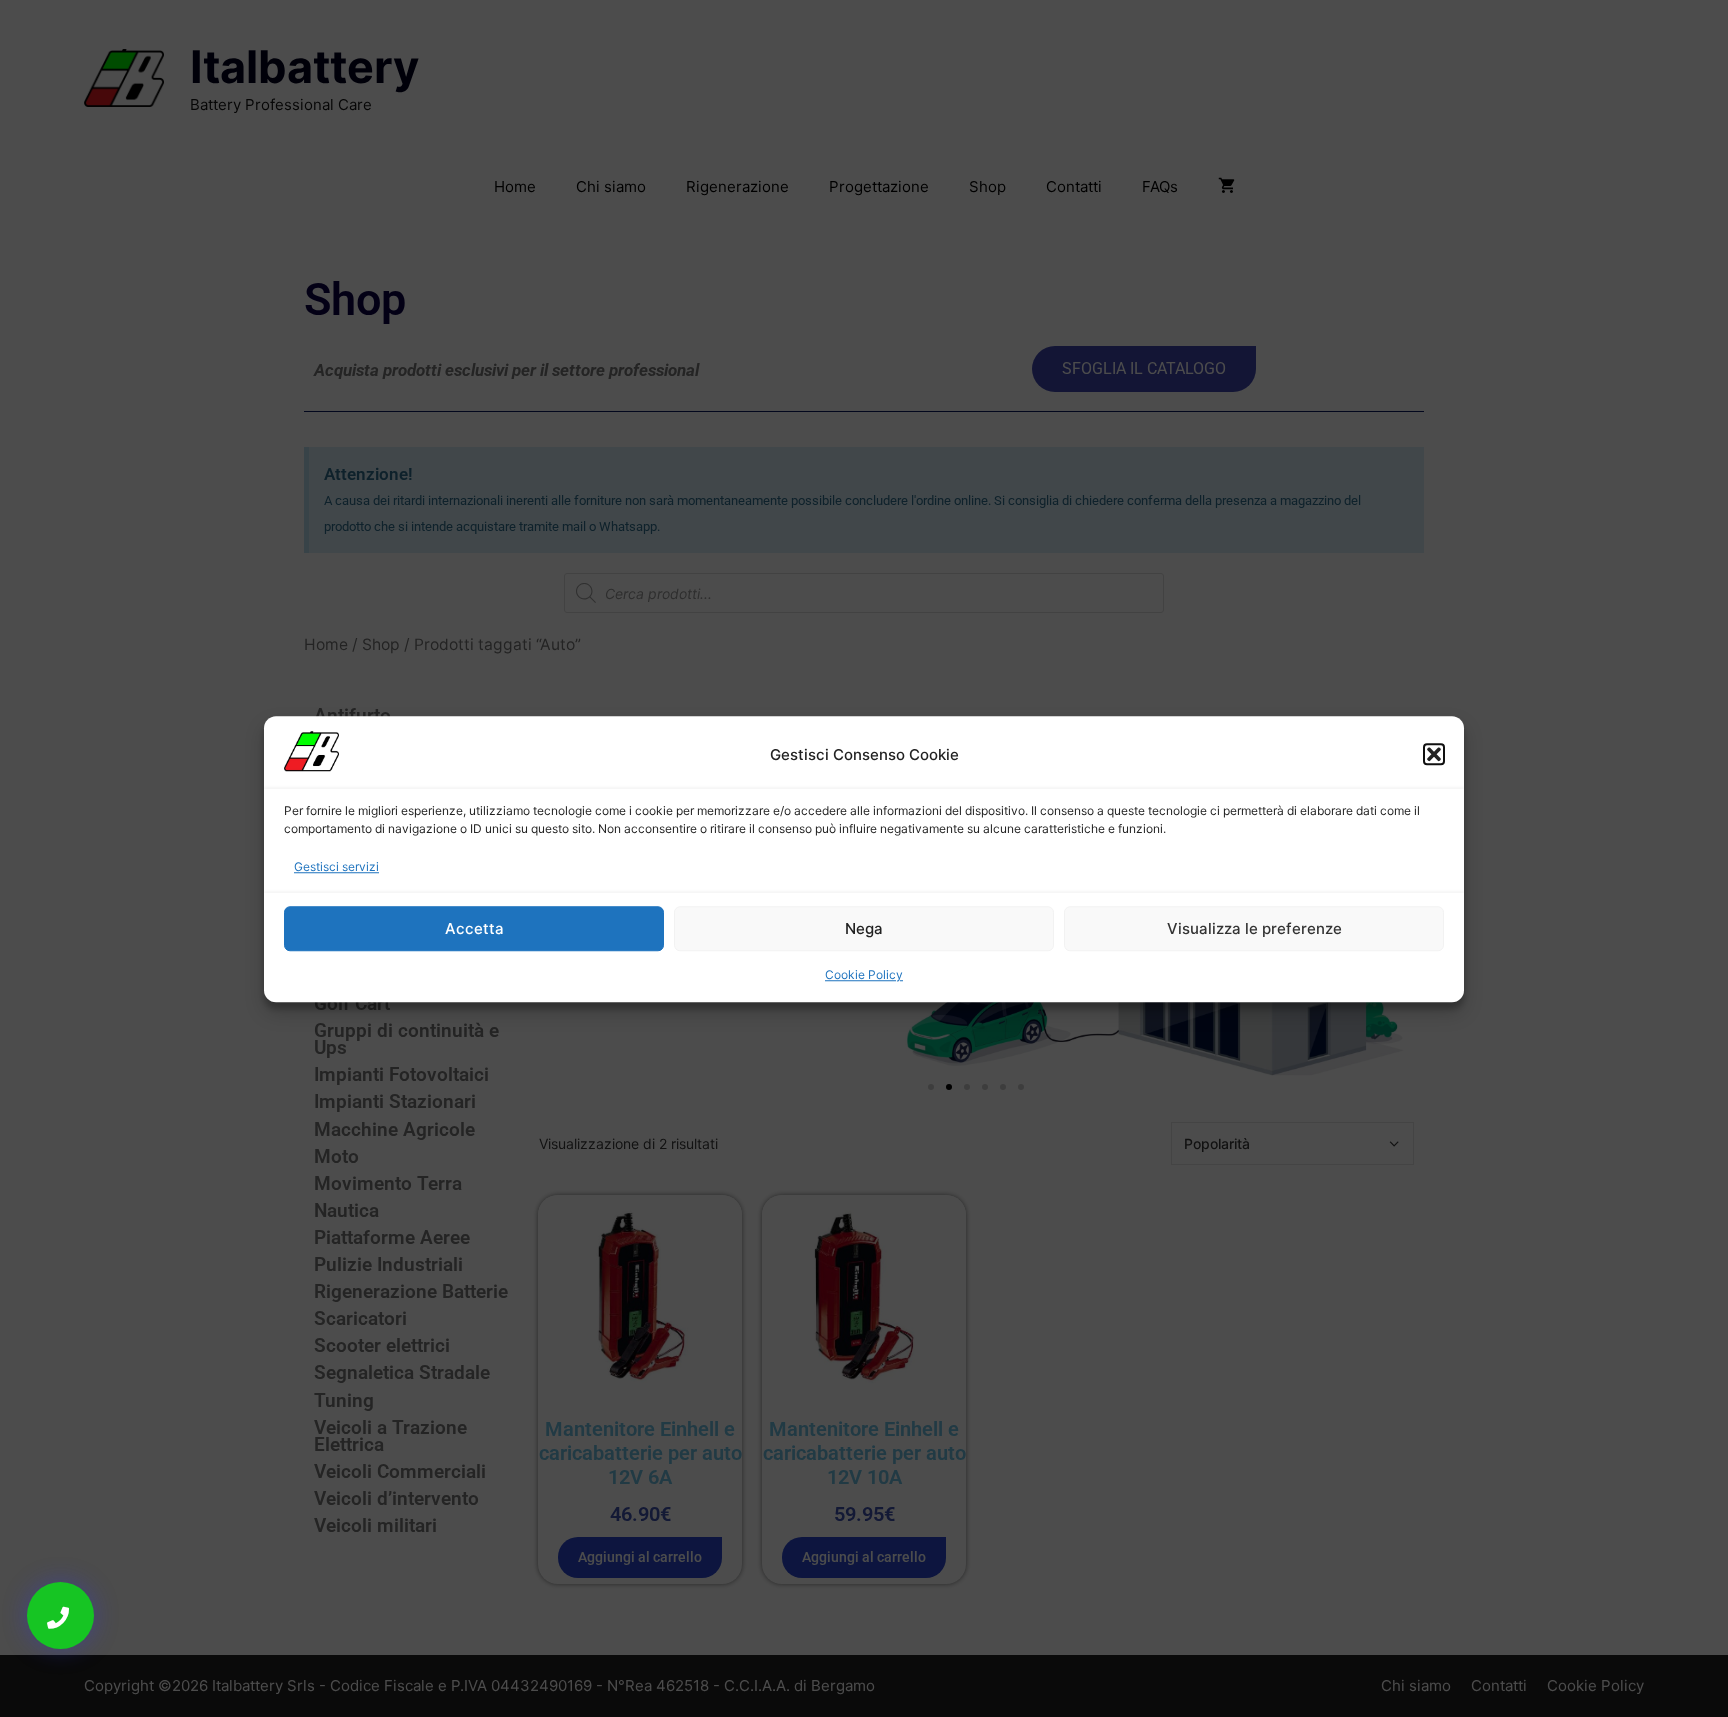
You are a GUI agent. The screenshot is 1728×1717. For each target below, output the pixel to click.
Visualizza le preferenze (1254, 927)
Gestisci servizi (336, 865)
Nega (864, 927)
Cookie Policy (864, 974)
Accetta (474, 927)
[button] (1434, 755)
